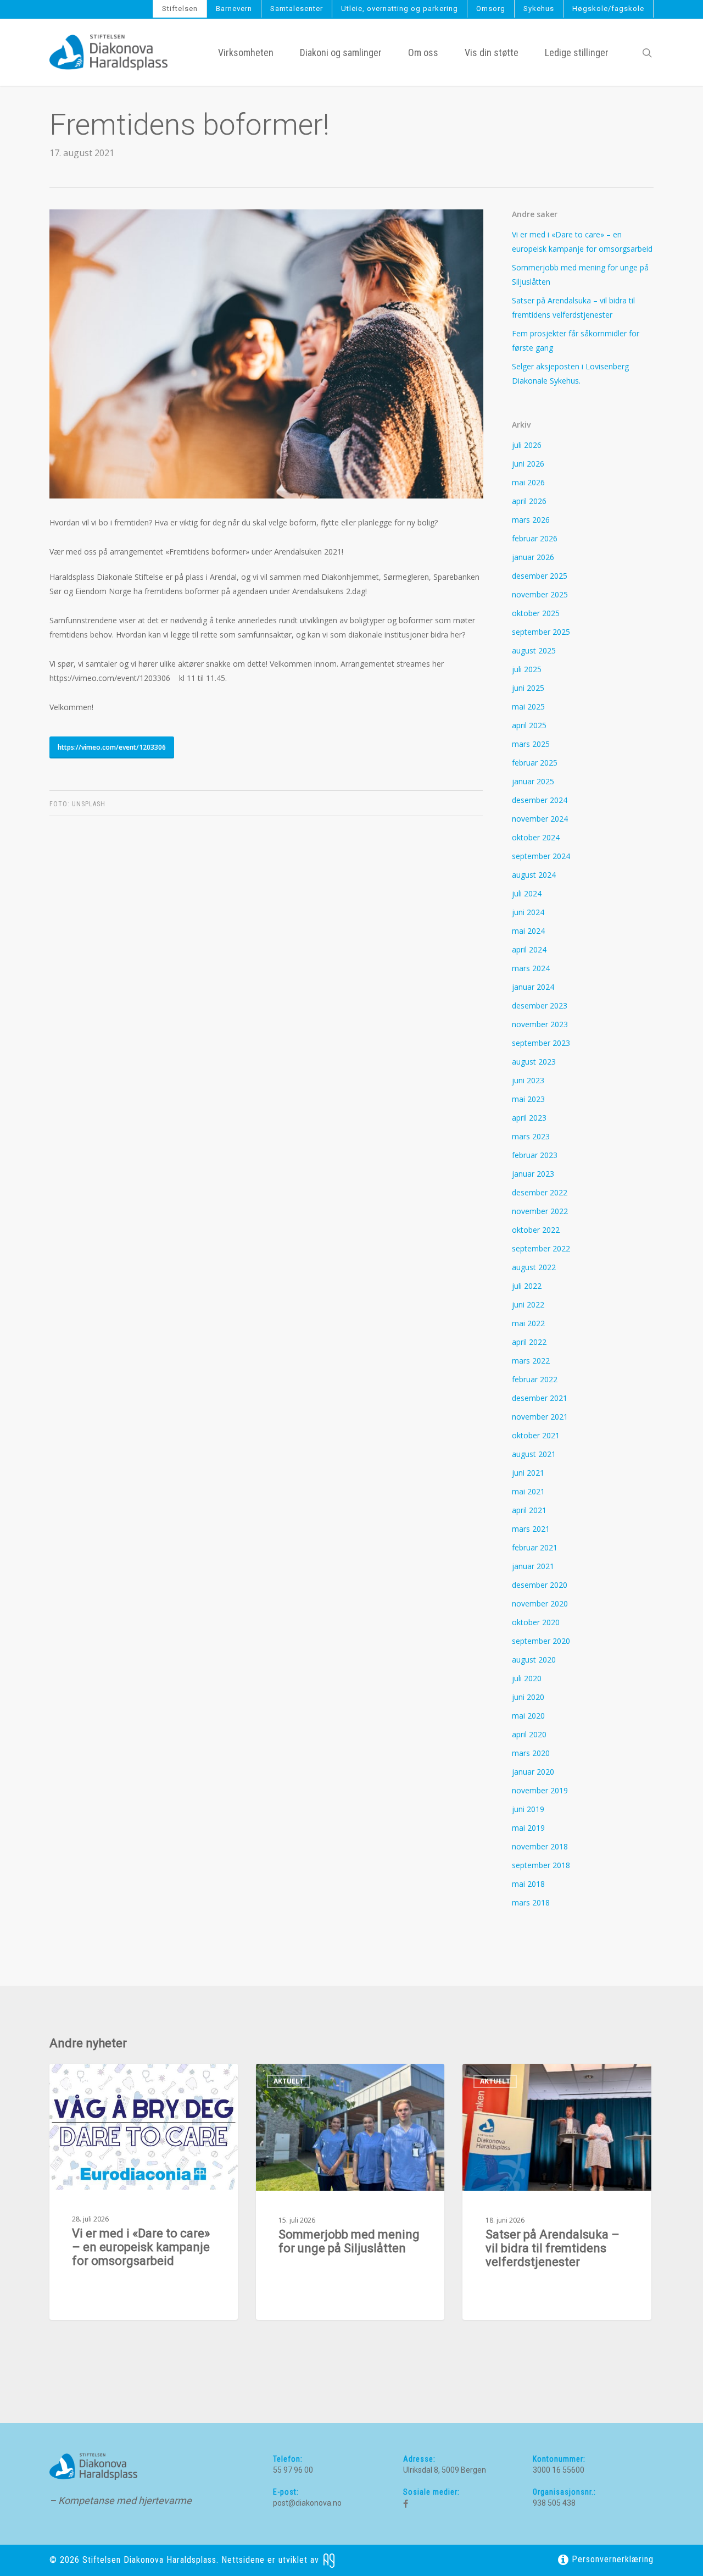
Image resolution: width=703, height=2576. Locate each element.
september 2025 (541, 632)
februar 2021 (535, 1547)
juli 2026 (527, 445)
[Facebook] (406, 2504)
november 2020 (540, 1603)
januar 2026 (533, 557)
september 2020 (541, 1641)
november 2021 (540, 1417)
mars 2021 (531, 1529)
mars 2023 (531, 1136)
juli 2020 (527, 1678)
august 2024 (534, 875)
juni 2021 (528, 1473)
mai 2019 (528, 1828)
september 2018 (541, 1865)
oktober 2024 (536, 837)
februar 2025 (535, 763)
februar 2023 (535, 1155)
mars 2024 (531, 968)
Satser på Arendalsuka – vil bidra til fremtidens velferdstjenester (573, 308)
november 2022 (540, 1211)
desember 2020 (540, 1585)
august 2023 (534, 1062)
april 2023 (529, 1118)
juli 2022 (527, 1286)
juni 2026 (528, 464)
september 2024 (541, 856)
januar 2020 (533, 1772)
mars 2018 (531, 1902)
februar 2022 (535, 1379)
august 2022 (534, 1267)
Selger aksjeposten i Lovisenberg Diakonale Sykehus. (570, 373)
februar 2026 (535, 538)
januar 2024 (533, 987)
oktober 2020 (536, 1622)
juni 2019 (528, 1809)
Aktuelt (82, 2081)
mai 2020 (528, 1716)
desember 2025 (540, 576)
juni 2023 (528, 1080)
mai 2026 (528, 482)
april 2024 (529, 949)
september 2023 (541, 1043)
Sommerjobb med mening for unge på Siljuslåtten (580, 275)
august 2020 (534, 1660)
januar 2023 (533, 1174)
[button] (112, 747)
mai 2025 (528, 707)
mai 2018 (528, 1884)
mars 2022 (531, 1361)
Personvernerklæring (611, 2559)
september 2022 (541, 1248)
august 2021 (534, 1454)
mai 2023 (528, 1099)
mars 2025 (531, 744)
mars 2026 (531, 520)
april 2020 (529, 1734)
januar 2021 (533, 1566)
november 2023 (540, 1024)
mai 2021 (528, 1491)
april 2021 (529, 1510)
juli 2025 (527, 669)
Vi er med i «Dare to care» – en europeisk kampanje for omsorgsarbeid (582, 242)
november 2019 (540, 1790)
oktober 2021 (536, 1435)
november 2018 (540, 1846)
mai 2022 (528, 1323)
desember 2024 (540, 800)
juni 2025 (528, 688)
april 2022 (529, 1342)
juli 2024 (527, 893)
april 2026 (529, 501)
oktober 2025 (536, 613)
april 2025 (529, 725)
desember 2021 (540, 1398)
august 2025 (534, 650)
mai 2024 (528, 931)
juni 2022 (528, 1304)
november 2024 (540, 819)
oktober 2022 (536, 1230)
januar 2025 (533, 781)
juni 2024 (528, 912)
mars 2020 (531, 1753)
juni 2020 (528, 1697)
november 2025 (540, 594)
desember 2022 (540, 1192)
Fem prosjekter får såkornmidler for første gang (576, 340)
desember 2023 (540, 1006)
